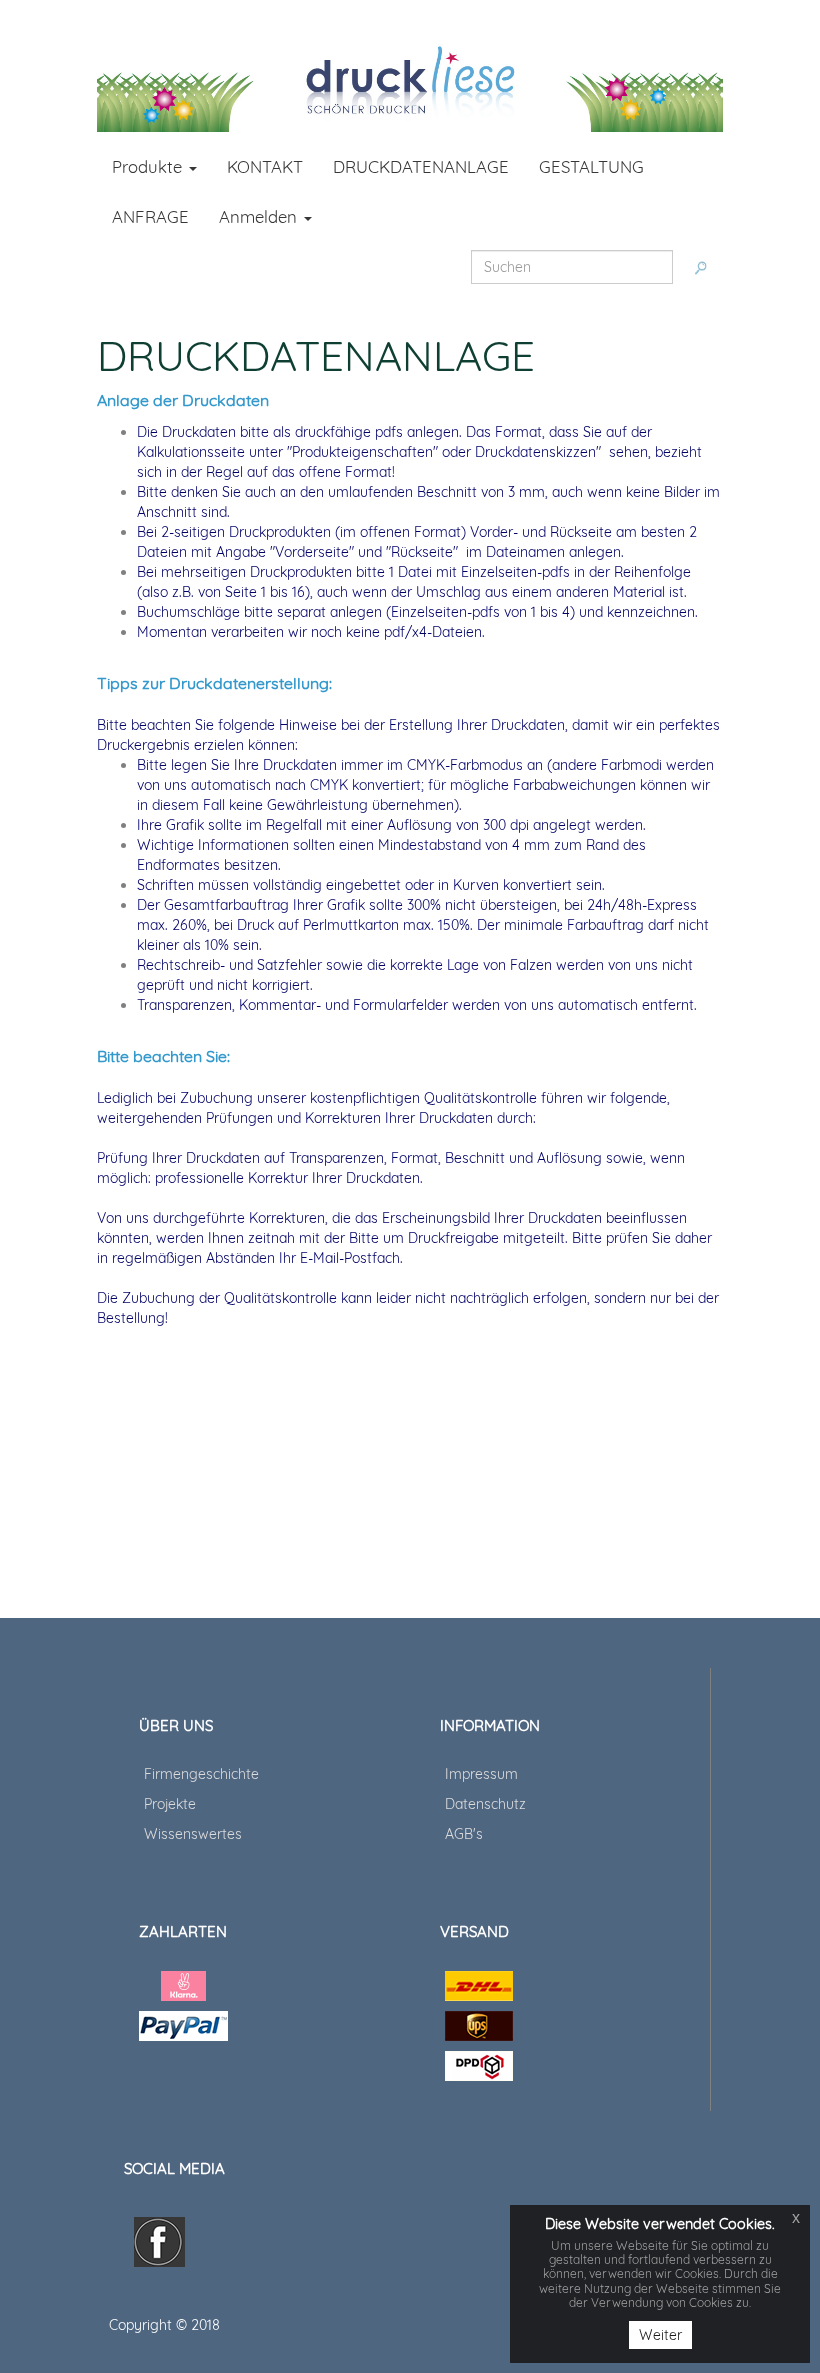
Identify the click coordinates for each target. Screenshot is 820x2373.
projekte (170, 1804)
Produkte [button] (149, 166)
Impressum (481, 1774)
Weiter (660, 2335)
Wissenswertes (193, 1834)
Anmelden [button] (260, 216)
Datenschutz (485, 1804)
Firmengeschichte (201, 1774)
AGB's (464, 1834)
